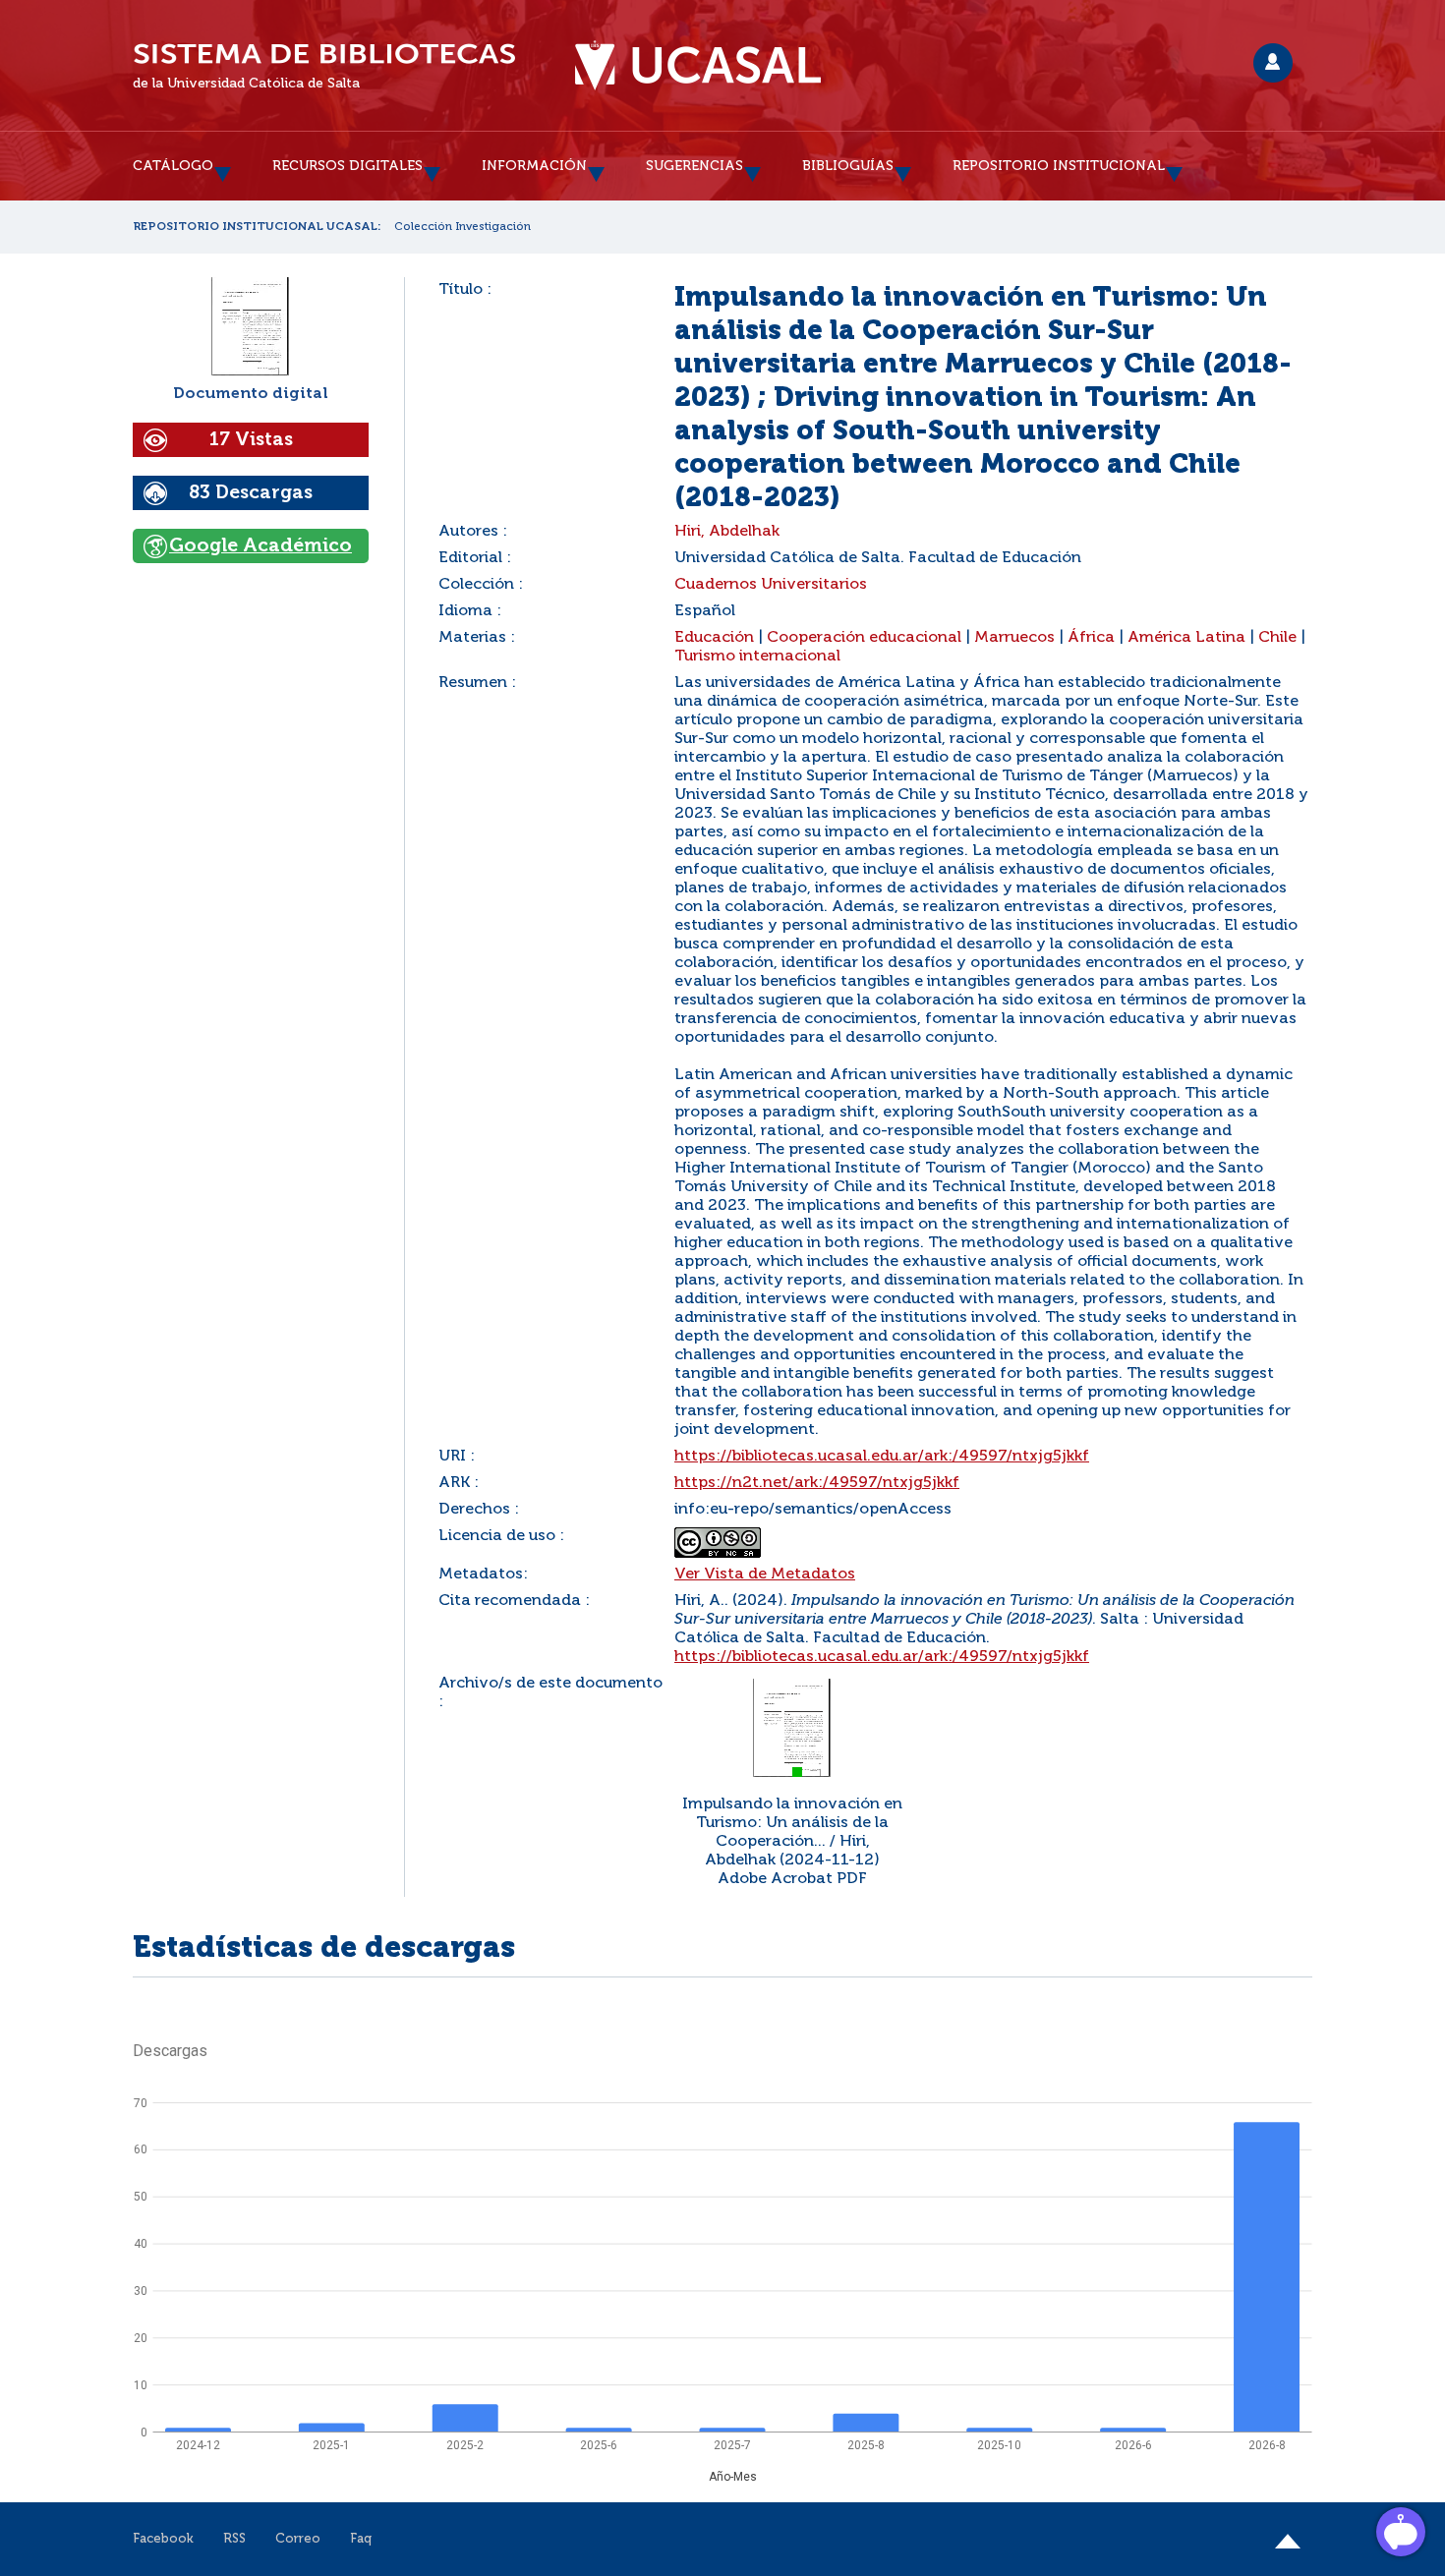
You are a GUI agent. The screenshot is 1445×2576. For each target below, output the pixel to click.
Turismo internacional (757, 657)
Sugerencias (694, 166)
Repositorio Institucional (1059, 166)
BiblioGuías (848, 166)
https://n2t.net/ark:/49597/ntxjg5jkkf (817, 1483)
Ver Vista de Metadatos (765, 1574)
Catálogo (173, 166)
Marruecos (1014, 638)
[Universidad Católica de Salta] (698, 66)
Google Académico (260, 546)
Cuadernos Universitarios (771, 585)
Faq (361, 2539)
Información (534, 166)
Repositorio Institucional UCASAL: (257, 227)
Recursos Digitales (347, 166)
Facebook (163, 2539)
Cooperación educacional (864, 638)
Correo (298, 2539)
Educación (714, 638)
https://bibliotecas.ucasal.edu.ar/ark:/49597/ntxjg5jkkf (882, 1457)
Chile (1277, 638)
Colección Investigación (462, 227)
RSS (234, 2539)
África (1091, 638)
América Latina (1186, 638)
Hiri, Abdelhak (727, 532)
